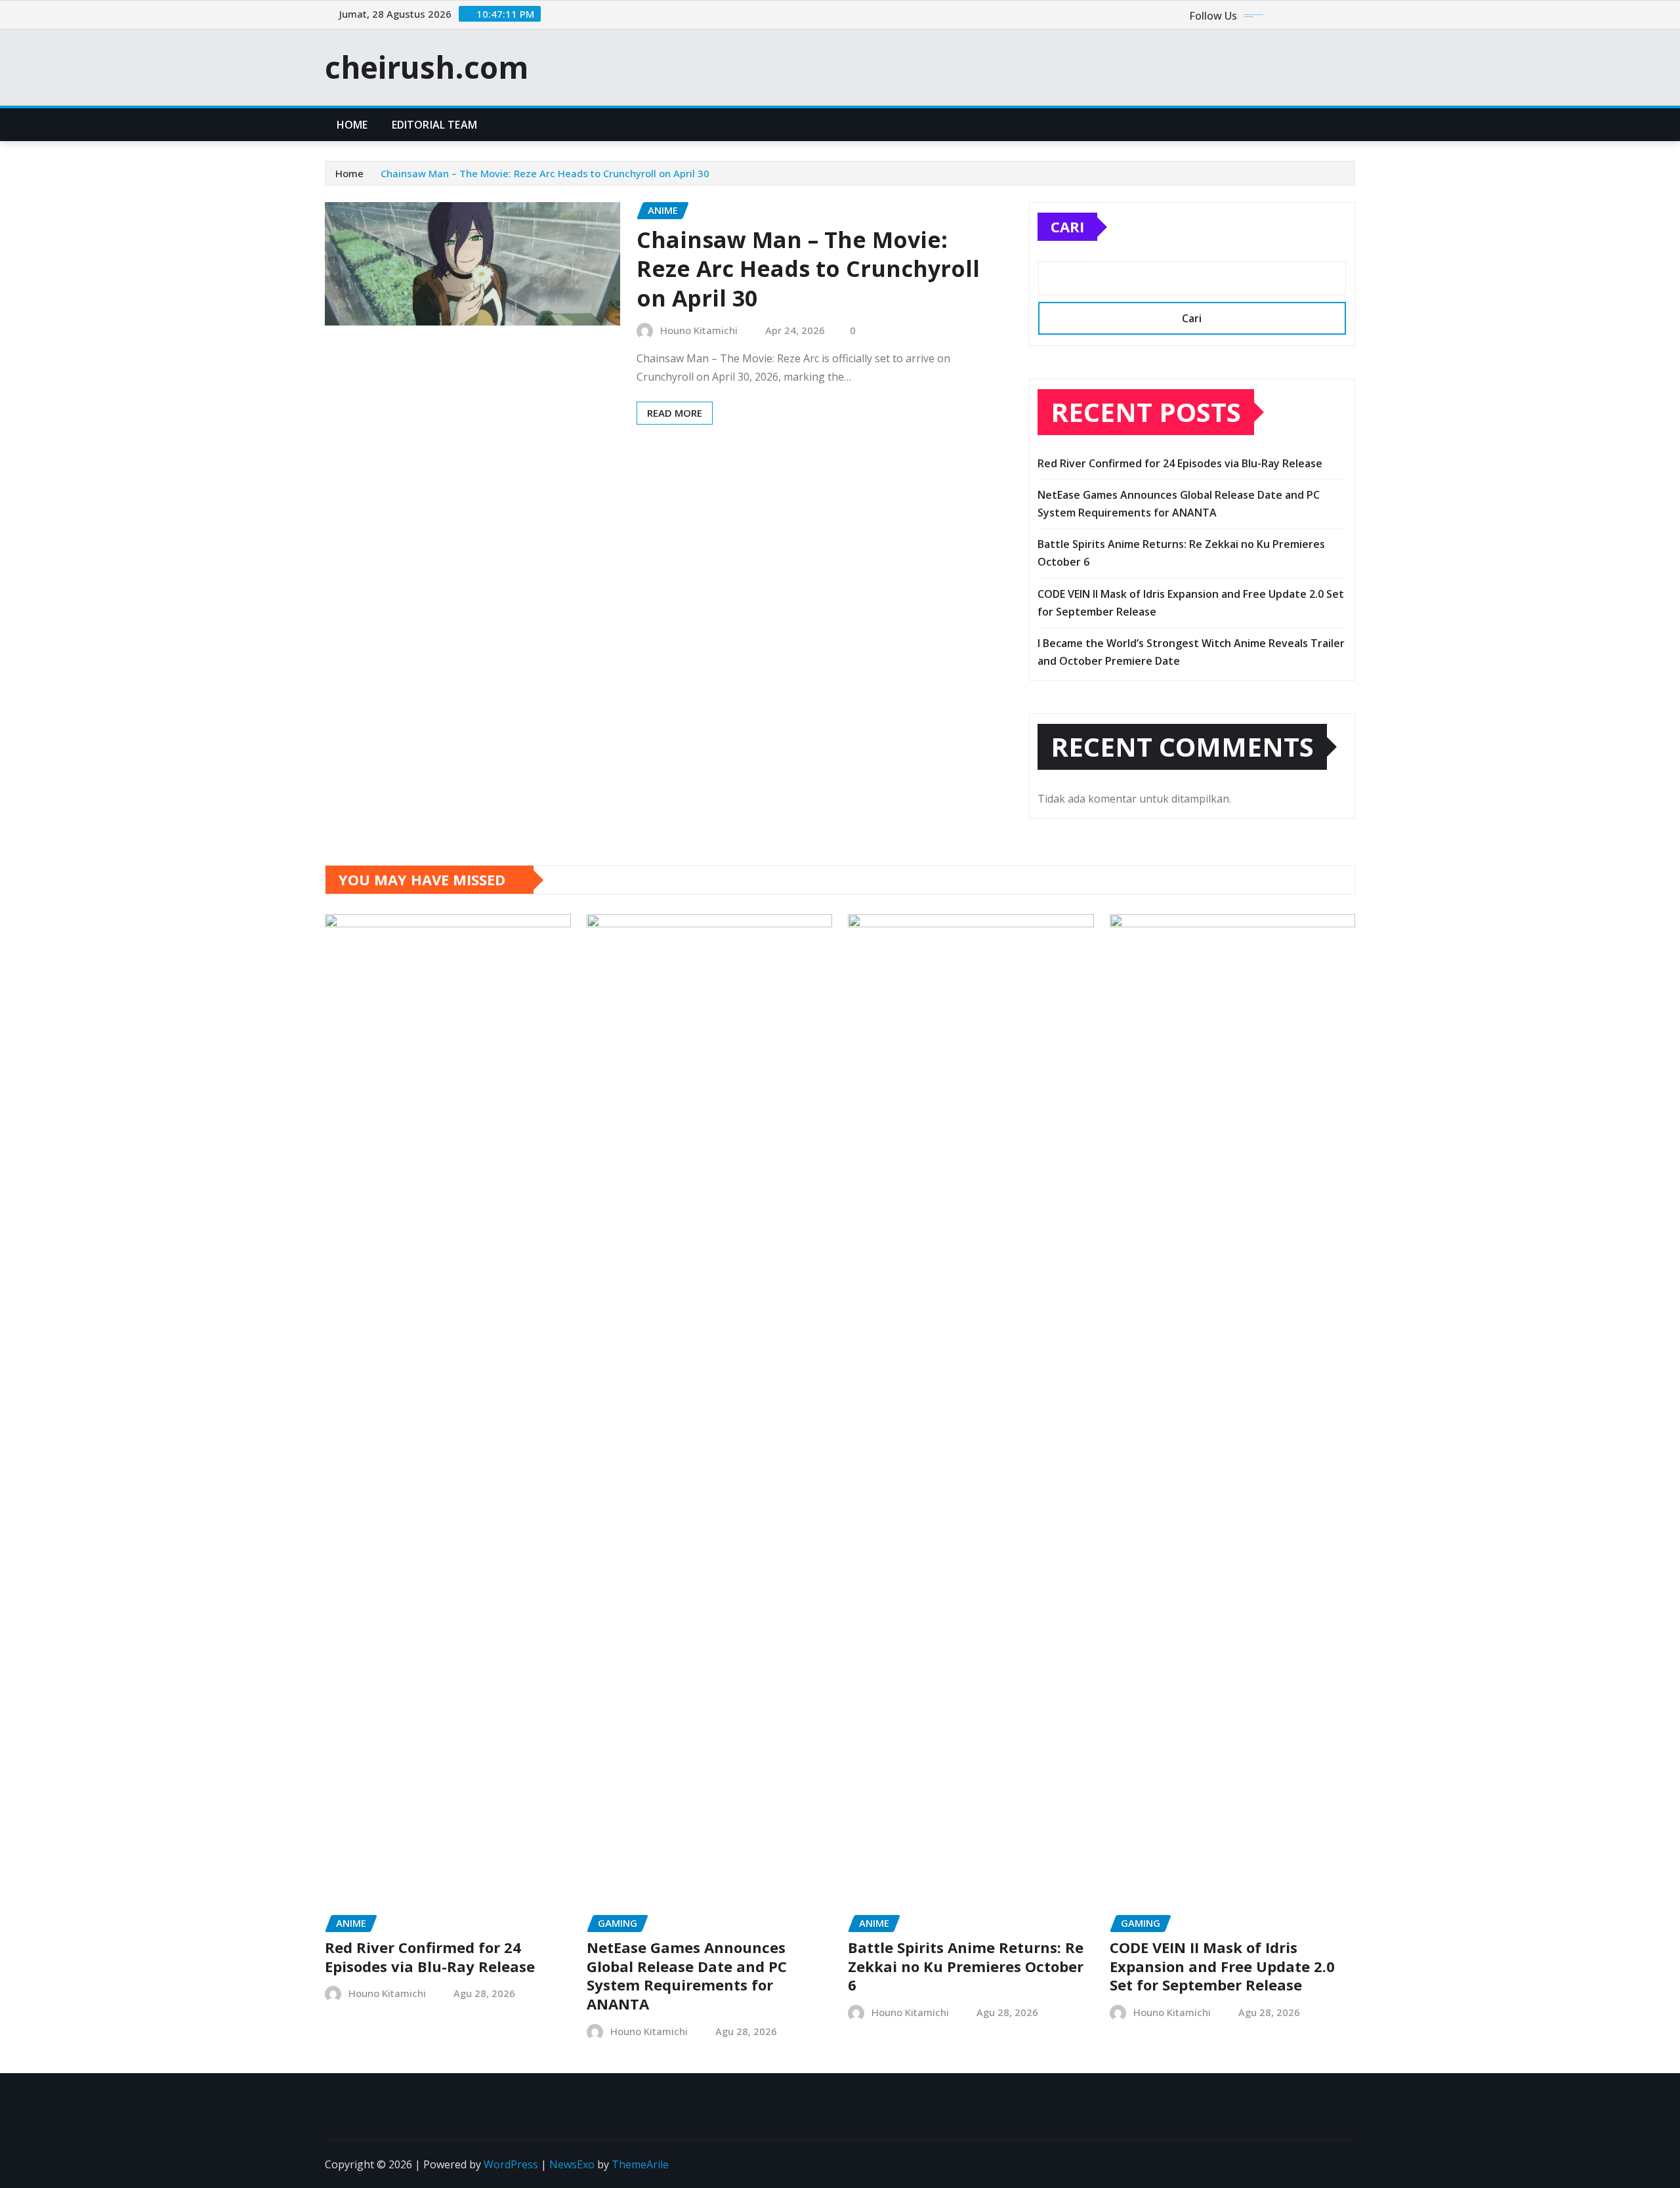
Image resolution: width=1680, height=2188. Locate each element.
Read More (675, 413)
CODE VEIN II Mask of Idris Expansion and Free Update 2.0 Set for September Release (1222, 1966)
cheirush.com (427, 67)
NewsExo (572, 2164)
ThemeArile (640, 2164)
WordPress (511, 2164)
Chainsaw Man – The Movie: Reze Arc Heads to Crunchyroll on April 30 (545, 173)
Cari (1067, 226)
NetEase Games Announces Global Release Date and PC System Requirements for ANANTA (687, 1975)
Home (352, 125)
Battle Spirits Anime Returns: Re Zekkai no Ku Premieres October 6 (966, 1966)
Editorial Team (434, 125)
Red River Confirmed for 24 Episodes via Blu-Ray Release (1180, 463)
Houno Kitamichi (699, 330)
